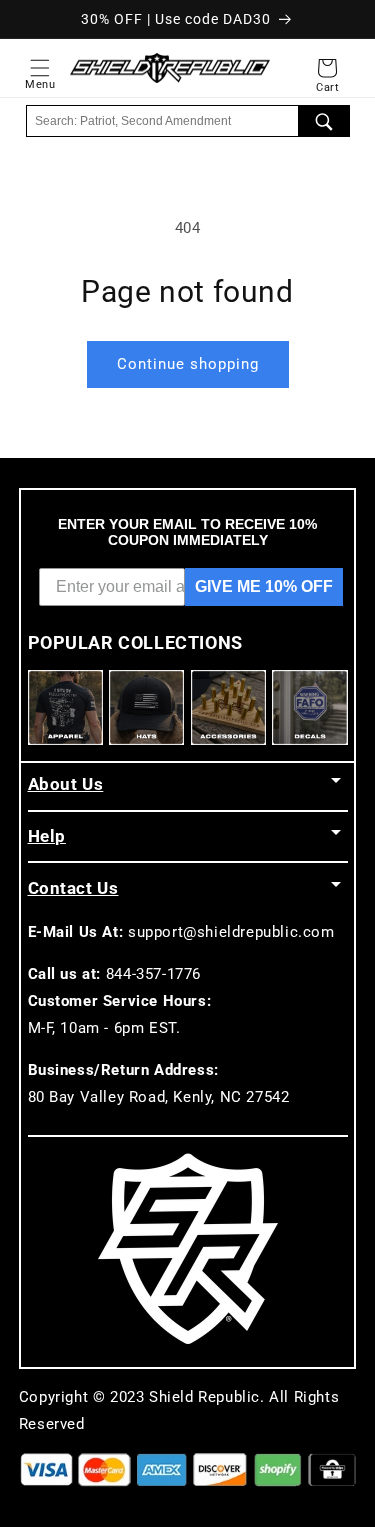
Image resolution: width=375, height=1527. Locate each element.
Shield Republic (204, 1397)
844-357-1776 (153, 974)
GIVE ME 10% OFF (264, 586)
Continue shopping (188, 364)
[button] (40, 68)
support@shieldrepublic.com (231, 932)
